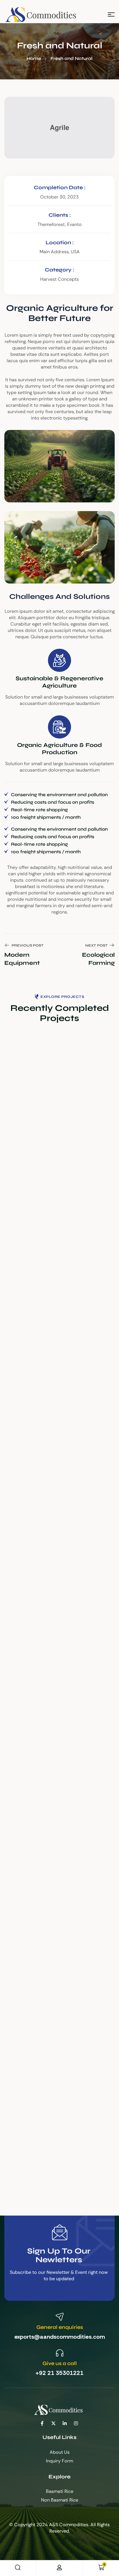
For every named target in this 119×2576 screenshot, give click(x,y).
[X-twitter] (53, 2423)
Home (34, 58)
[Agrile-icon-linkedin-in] (65, 2423)
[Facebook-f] (42, 2423)
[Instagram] (76, 2423)
